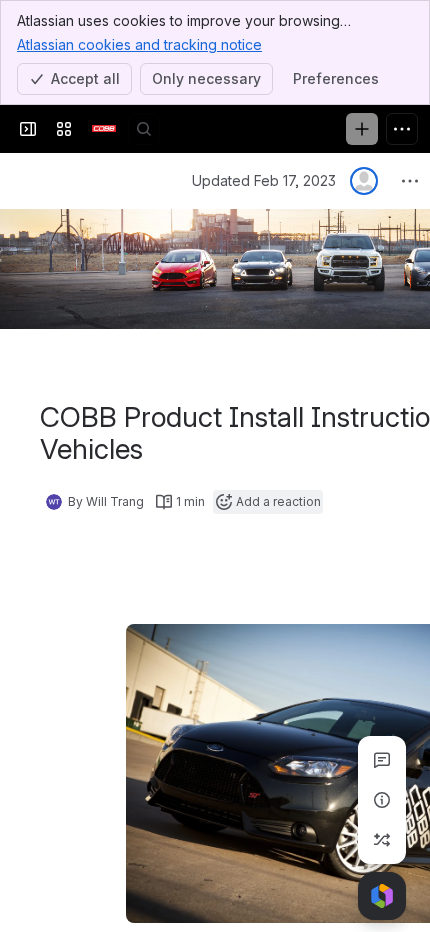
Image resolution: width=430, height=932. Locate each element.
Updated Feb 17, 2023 (264, 180)
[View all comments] (382, 760)
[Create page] (382, 840)
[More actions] (410, 181)
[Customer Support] (104, 129)
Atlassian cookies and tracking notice (139, 44)
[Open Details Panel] (382, 800)
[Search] (144, 129)
